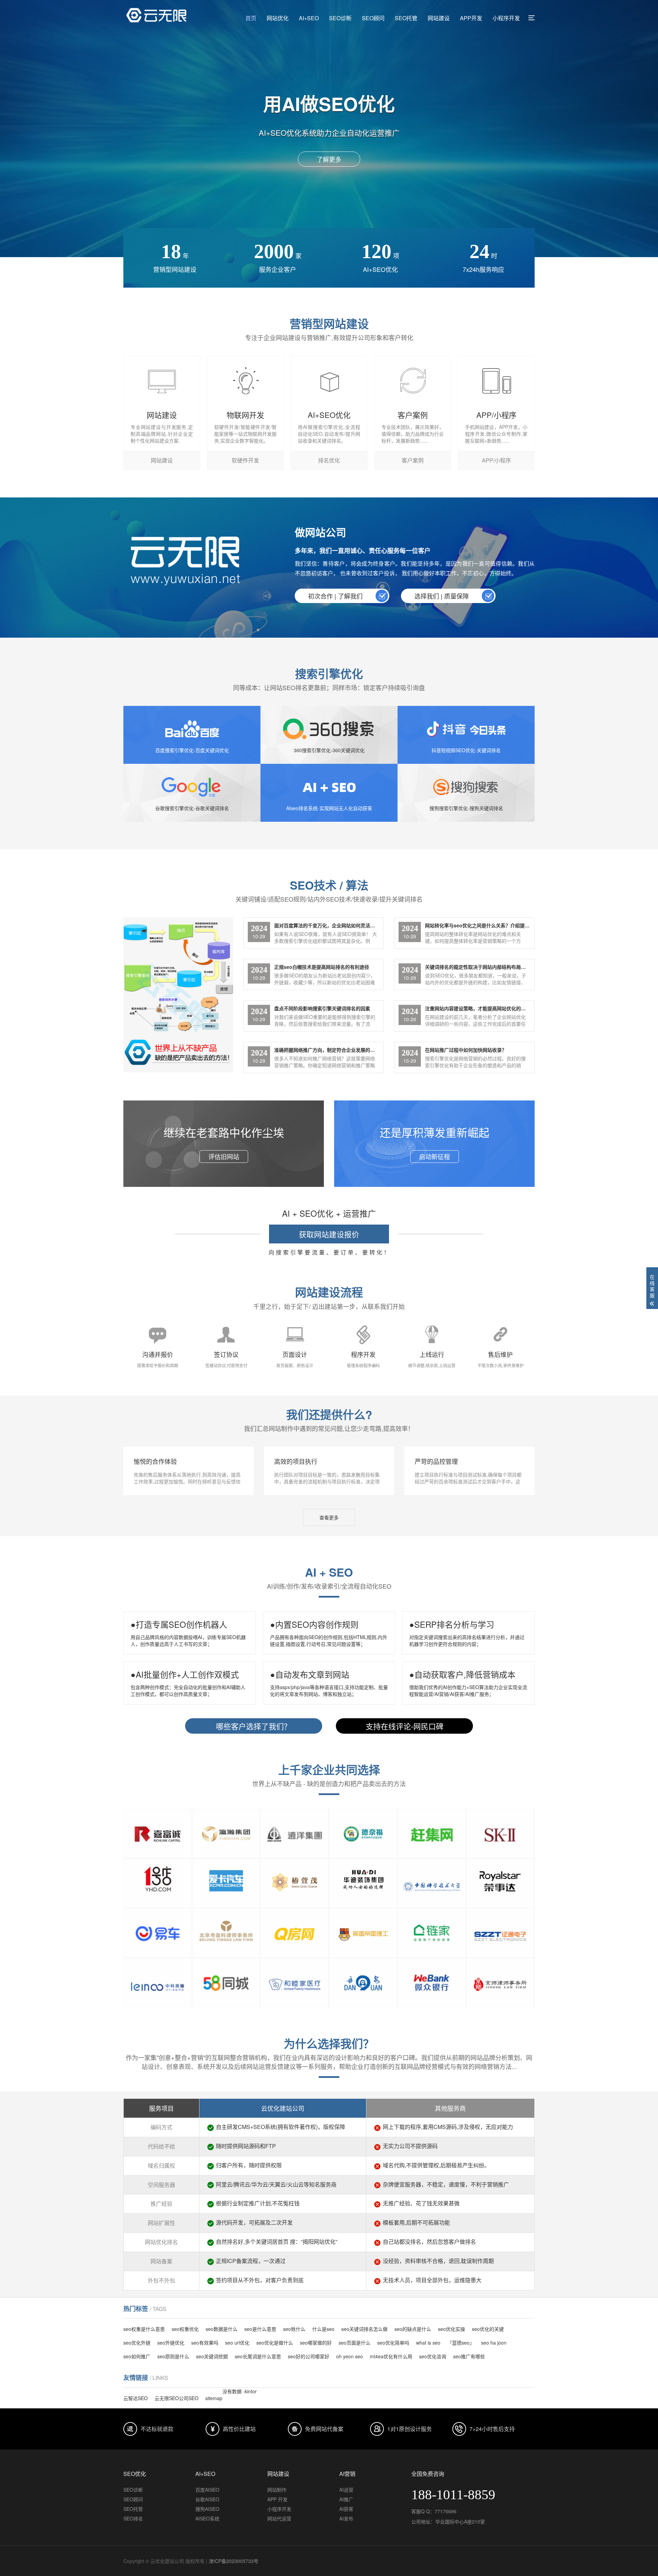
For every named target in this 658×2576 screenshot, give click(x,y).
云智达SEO (136, 2398)
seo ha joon (494, 2343)
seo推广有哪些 (469, 2356)
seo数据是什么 (222, 2329)
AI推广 (346, 2499)
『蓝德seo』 (461, 2343)
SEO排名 (133, 2518)
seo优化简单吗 (393, 2343)
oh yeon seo (350, 2356)
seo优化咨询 (433, 2356)
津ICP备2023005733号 (234, 2561)
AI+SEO (309, 18)
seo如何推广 (137, 2356)
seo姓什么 (294, 2329)
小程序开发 (506, 18)
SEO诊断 (340, 18)
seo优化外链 (137, 2343)
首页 (251, 18)
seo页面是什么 (355, 2343)
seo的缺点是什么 (413, 2329)
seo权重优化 (185, 2329)
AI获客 (346, 2509)
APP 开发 (277, 2499)
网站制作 (277, 2490)
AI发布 (346, 2518)
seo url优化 (237, 2343)
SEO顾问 (373, 18)
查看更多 (329, 1517)
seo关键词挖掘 (212, 2356)
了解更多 (329, 159)
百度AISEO (207, 2490)
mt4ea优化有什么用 (391, 2356)
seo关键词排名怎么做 (364, 2329)
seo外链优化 (171, 2343)
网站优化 (278, 18)
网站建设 (439, 18)
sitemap (214, 2398)
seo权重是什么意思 (144, 2329)
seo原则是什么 (173, 2356)
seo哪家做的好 (316, 2343)
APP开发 (471, 18)
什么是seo (323, 2329)
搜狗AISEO (207, 2509)
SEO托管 (406, 18)
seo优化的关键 (488, 2329)
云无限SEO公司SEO (176, 2398)
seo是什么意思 (260, 2329)
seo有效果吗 (205, 2343)
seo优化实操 (452, 2329)
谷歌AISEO (207, 2499)
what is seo (428, 2343)
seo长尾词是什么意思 (258, 2356)
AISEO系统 (207, 2518)
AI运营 (346, 2490)
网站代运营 (279, 2518)
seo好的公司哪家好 (309, 2356)
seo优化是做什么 (275, 2343)
